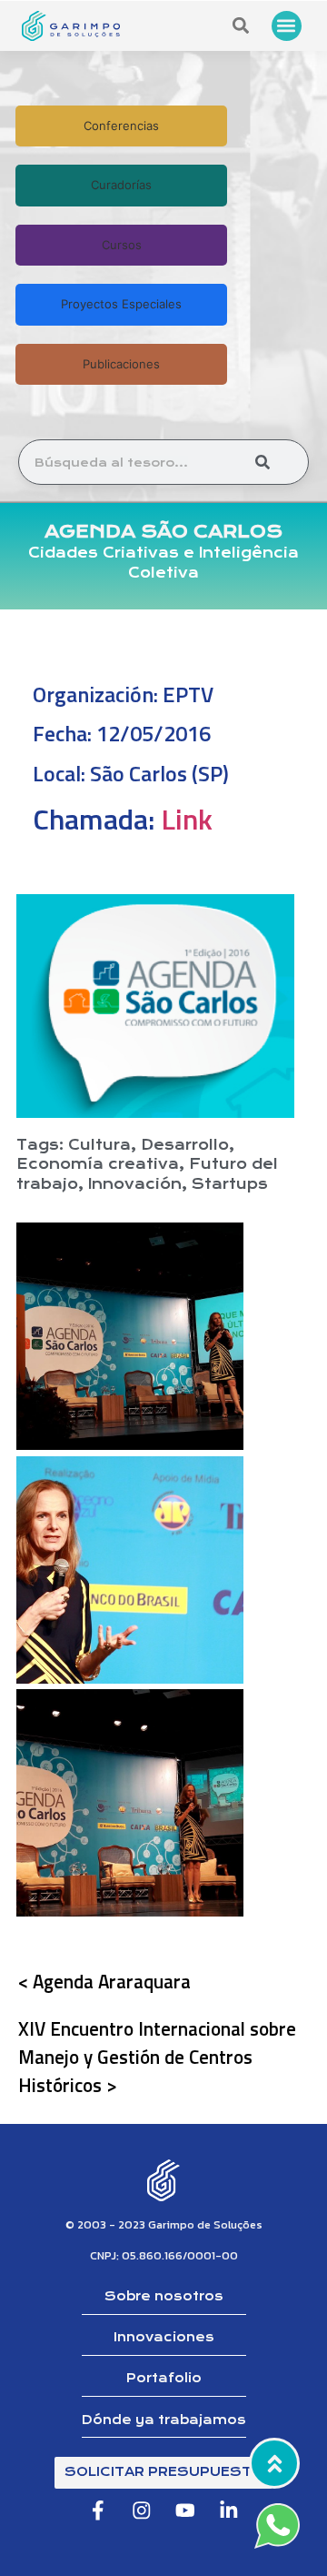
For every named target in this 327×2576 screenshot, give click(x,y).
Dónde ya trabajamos (164, 2420)
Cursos (122, 245)
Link (187, 819)
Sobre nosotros (164, 2296)
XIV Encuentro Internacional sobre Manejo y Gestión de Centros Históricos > (157, 2057)
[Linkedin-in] (229, 2511)
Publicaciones (121, 364)
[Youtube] (186, 2511)
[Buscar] (263, 462)
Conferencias (121, 126)
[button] (287, 26)
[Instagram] (141, 2511)
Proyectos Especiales (121, 304)
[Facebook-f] (98, 2511)
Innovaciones (164, 2337)
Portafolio (164, 2378)
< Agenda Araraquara (104, 1981)
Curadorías (121, 185)
